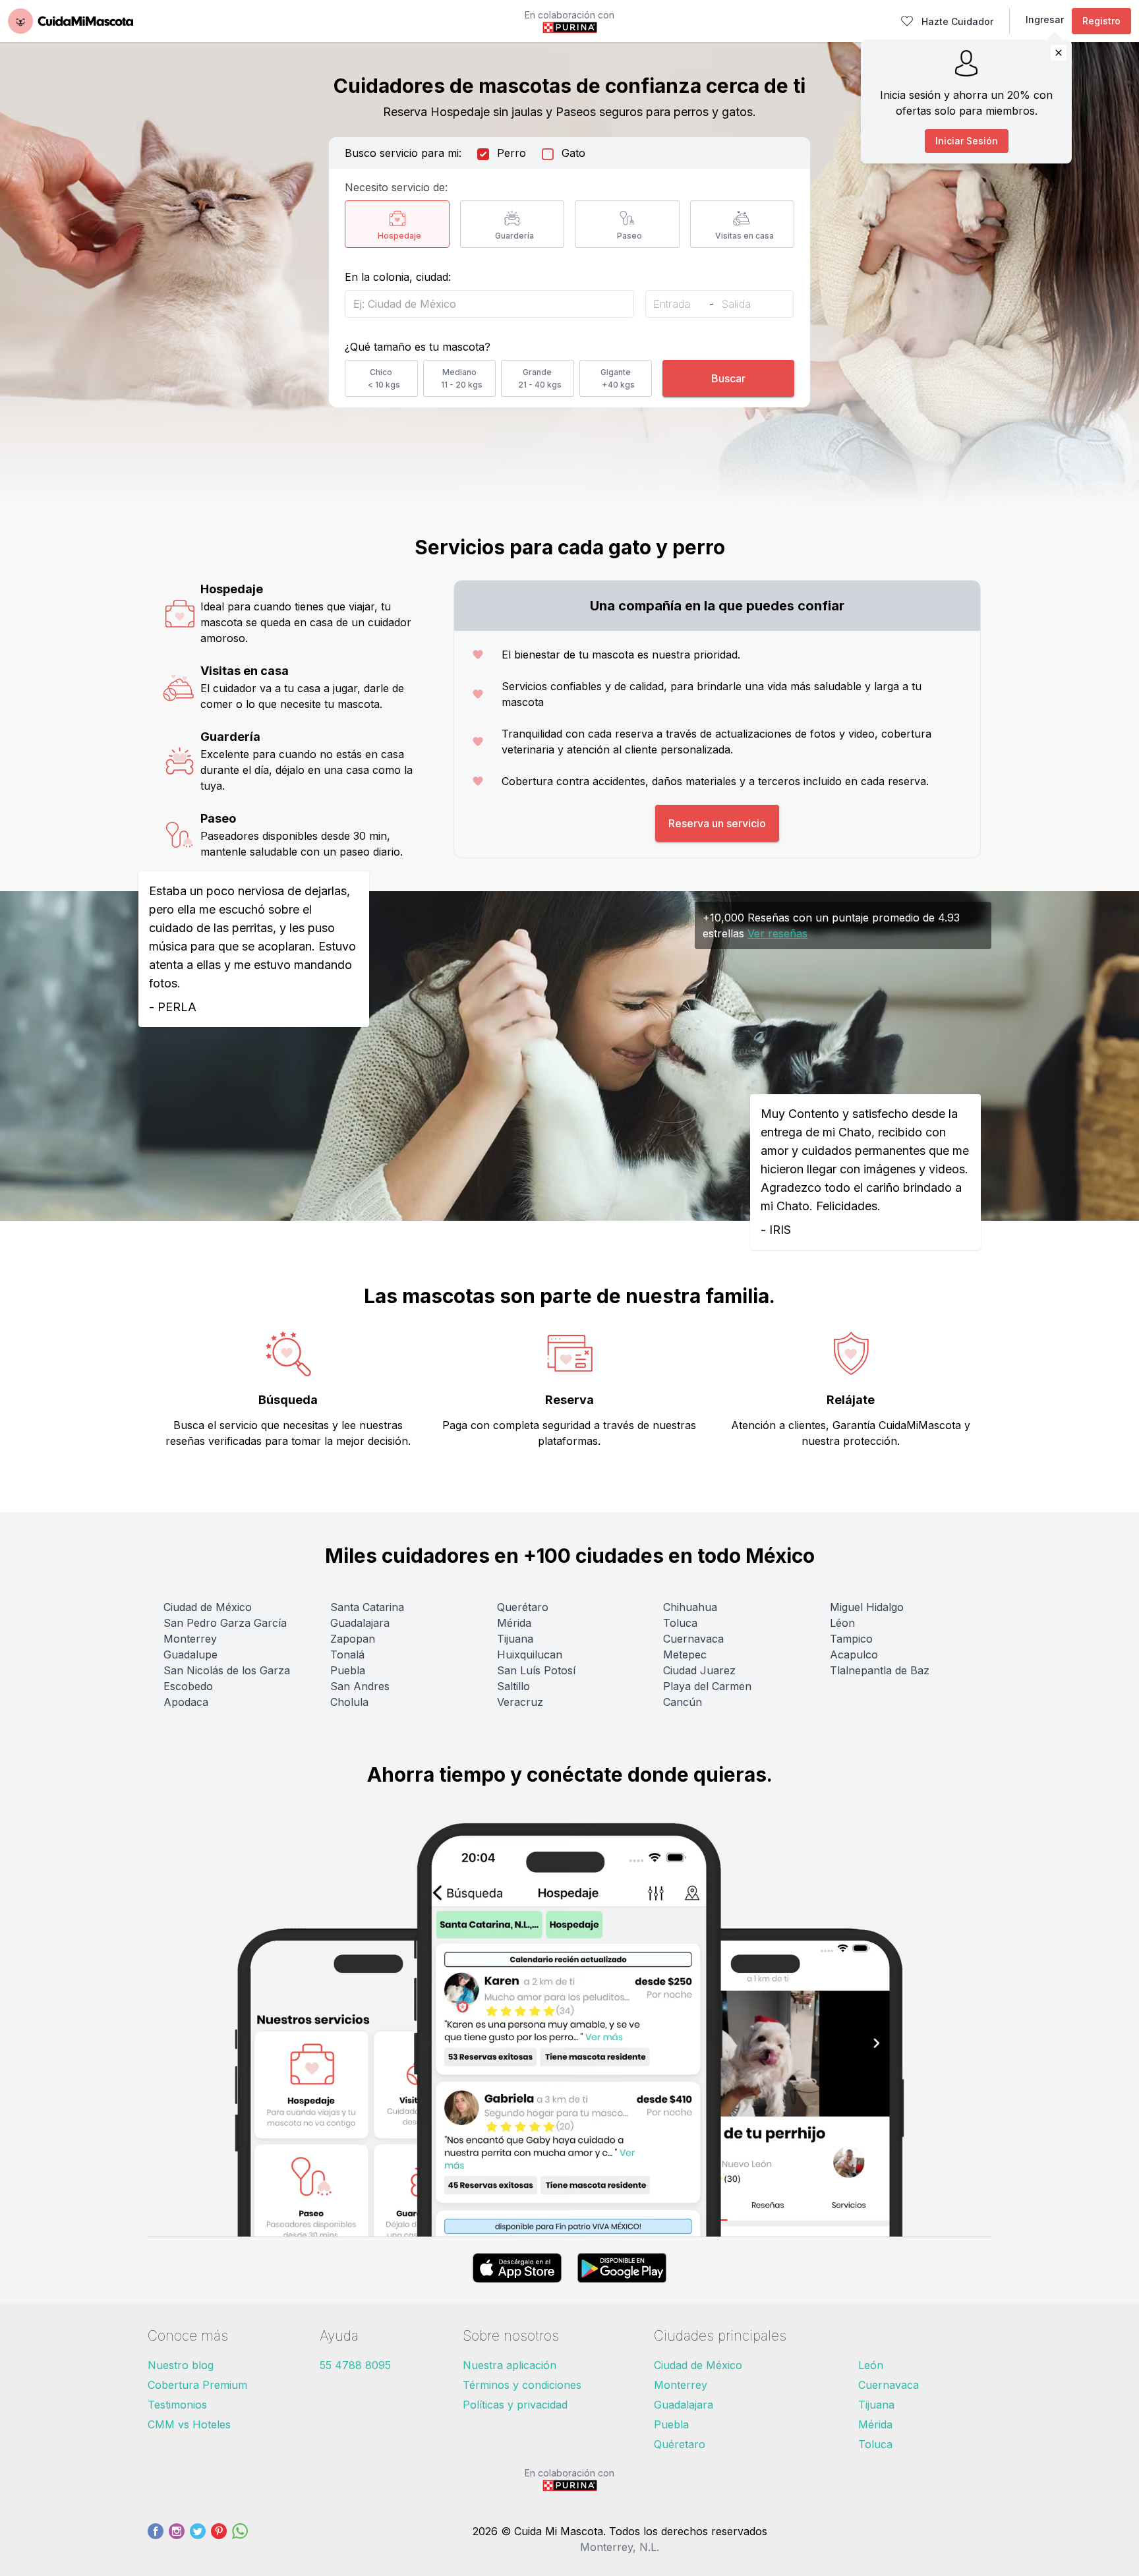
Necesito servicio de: (396, 187)
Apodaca (186, 1702)
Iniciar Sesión (967, 141)
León (871, 2365)
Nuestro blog (181, 2365)
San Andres (360, 1686)
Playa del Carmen (707, 1686)
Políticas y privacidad (515, 2405)
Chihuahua (690, 1607)
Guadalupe (190, 1654)
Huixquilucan (530, 1654)
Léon (842, 1623)
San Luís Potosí (536, 1670)
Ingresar (1045, 19)
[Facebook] (156, 2539)
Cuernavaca (693, 1639)
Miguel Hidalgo (867, 1607)
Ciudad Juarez (699, 1670)
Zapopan (353, 1639)
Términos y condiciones (522, 2385)
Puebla (348, 1670)
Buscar (728, 378)
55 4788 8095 (355, 2365)
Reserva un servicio (717, 823)
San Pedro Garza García (225, 1623)
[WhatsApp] (240, 2539)
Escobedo (188, 1686)
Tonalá (347, 1654)
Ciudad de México (208, 1607)
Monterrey (190, 1639)
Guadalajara (360, 1623)
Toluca (680, 1623)
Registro (1101, 21)
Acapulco (854, 1654)
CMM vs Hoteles (189, 2424)
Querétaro (523, 1607)
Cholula (349, 1702)
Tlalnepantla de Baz (880, 1670)
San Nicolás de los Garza (227, 1670)
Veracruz (520, 1702)
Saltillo (513, 1686)
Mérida (514, 1623)
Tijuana (515, 1639)
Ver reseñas (777, 933)
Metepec (685, 1654)
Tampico (851, 1639)
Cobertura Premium (197, 2385)
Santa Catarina (367, 1607)
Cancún (683, 1702)
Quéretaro (680, 2444)
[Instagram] (177, 2539)
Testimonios (177, 2405)
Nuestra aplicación (510, 2365)
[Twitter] (198, 2539)
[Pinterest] (219, 2539)
